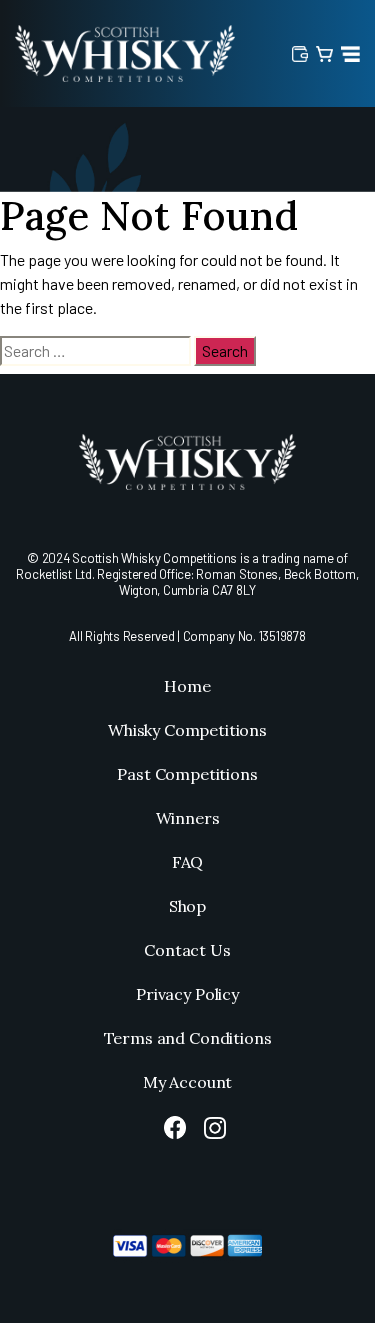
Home (187, 686)
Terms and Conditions (188, 1038)
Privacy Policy (187, 994)
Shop (187, 906)
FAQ (188, 862)
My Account (187, 1082)
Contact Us (187, 950)
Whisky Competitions (187, 730)
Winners (188, 818)
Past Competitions (187, 774)
